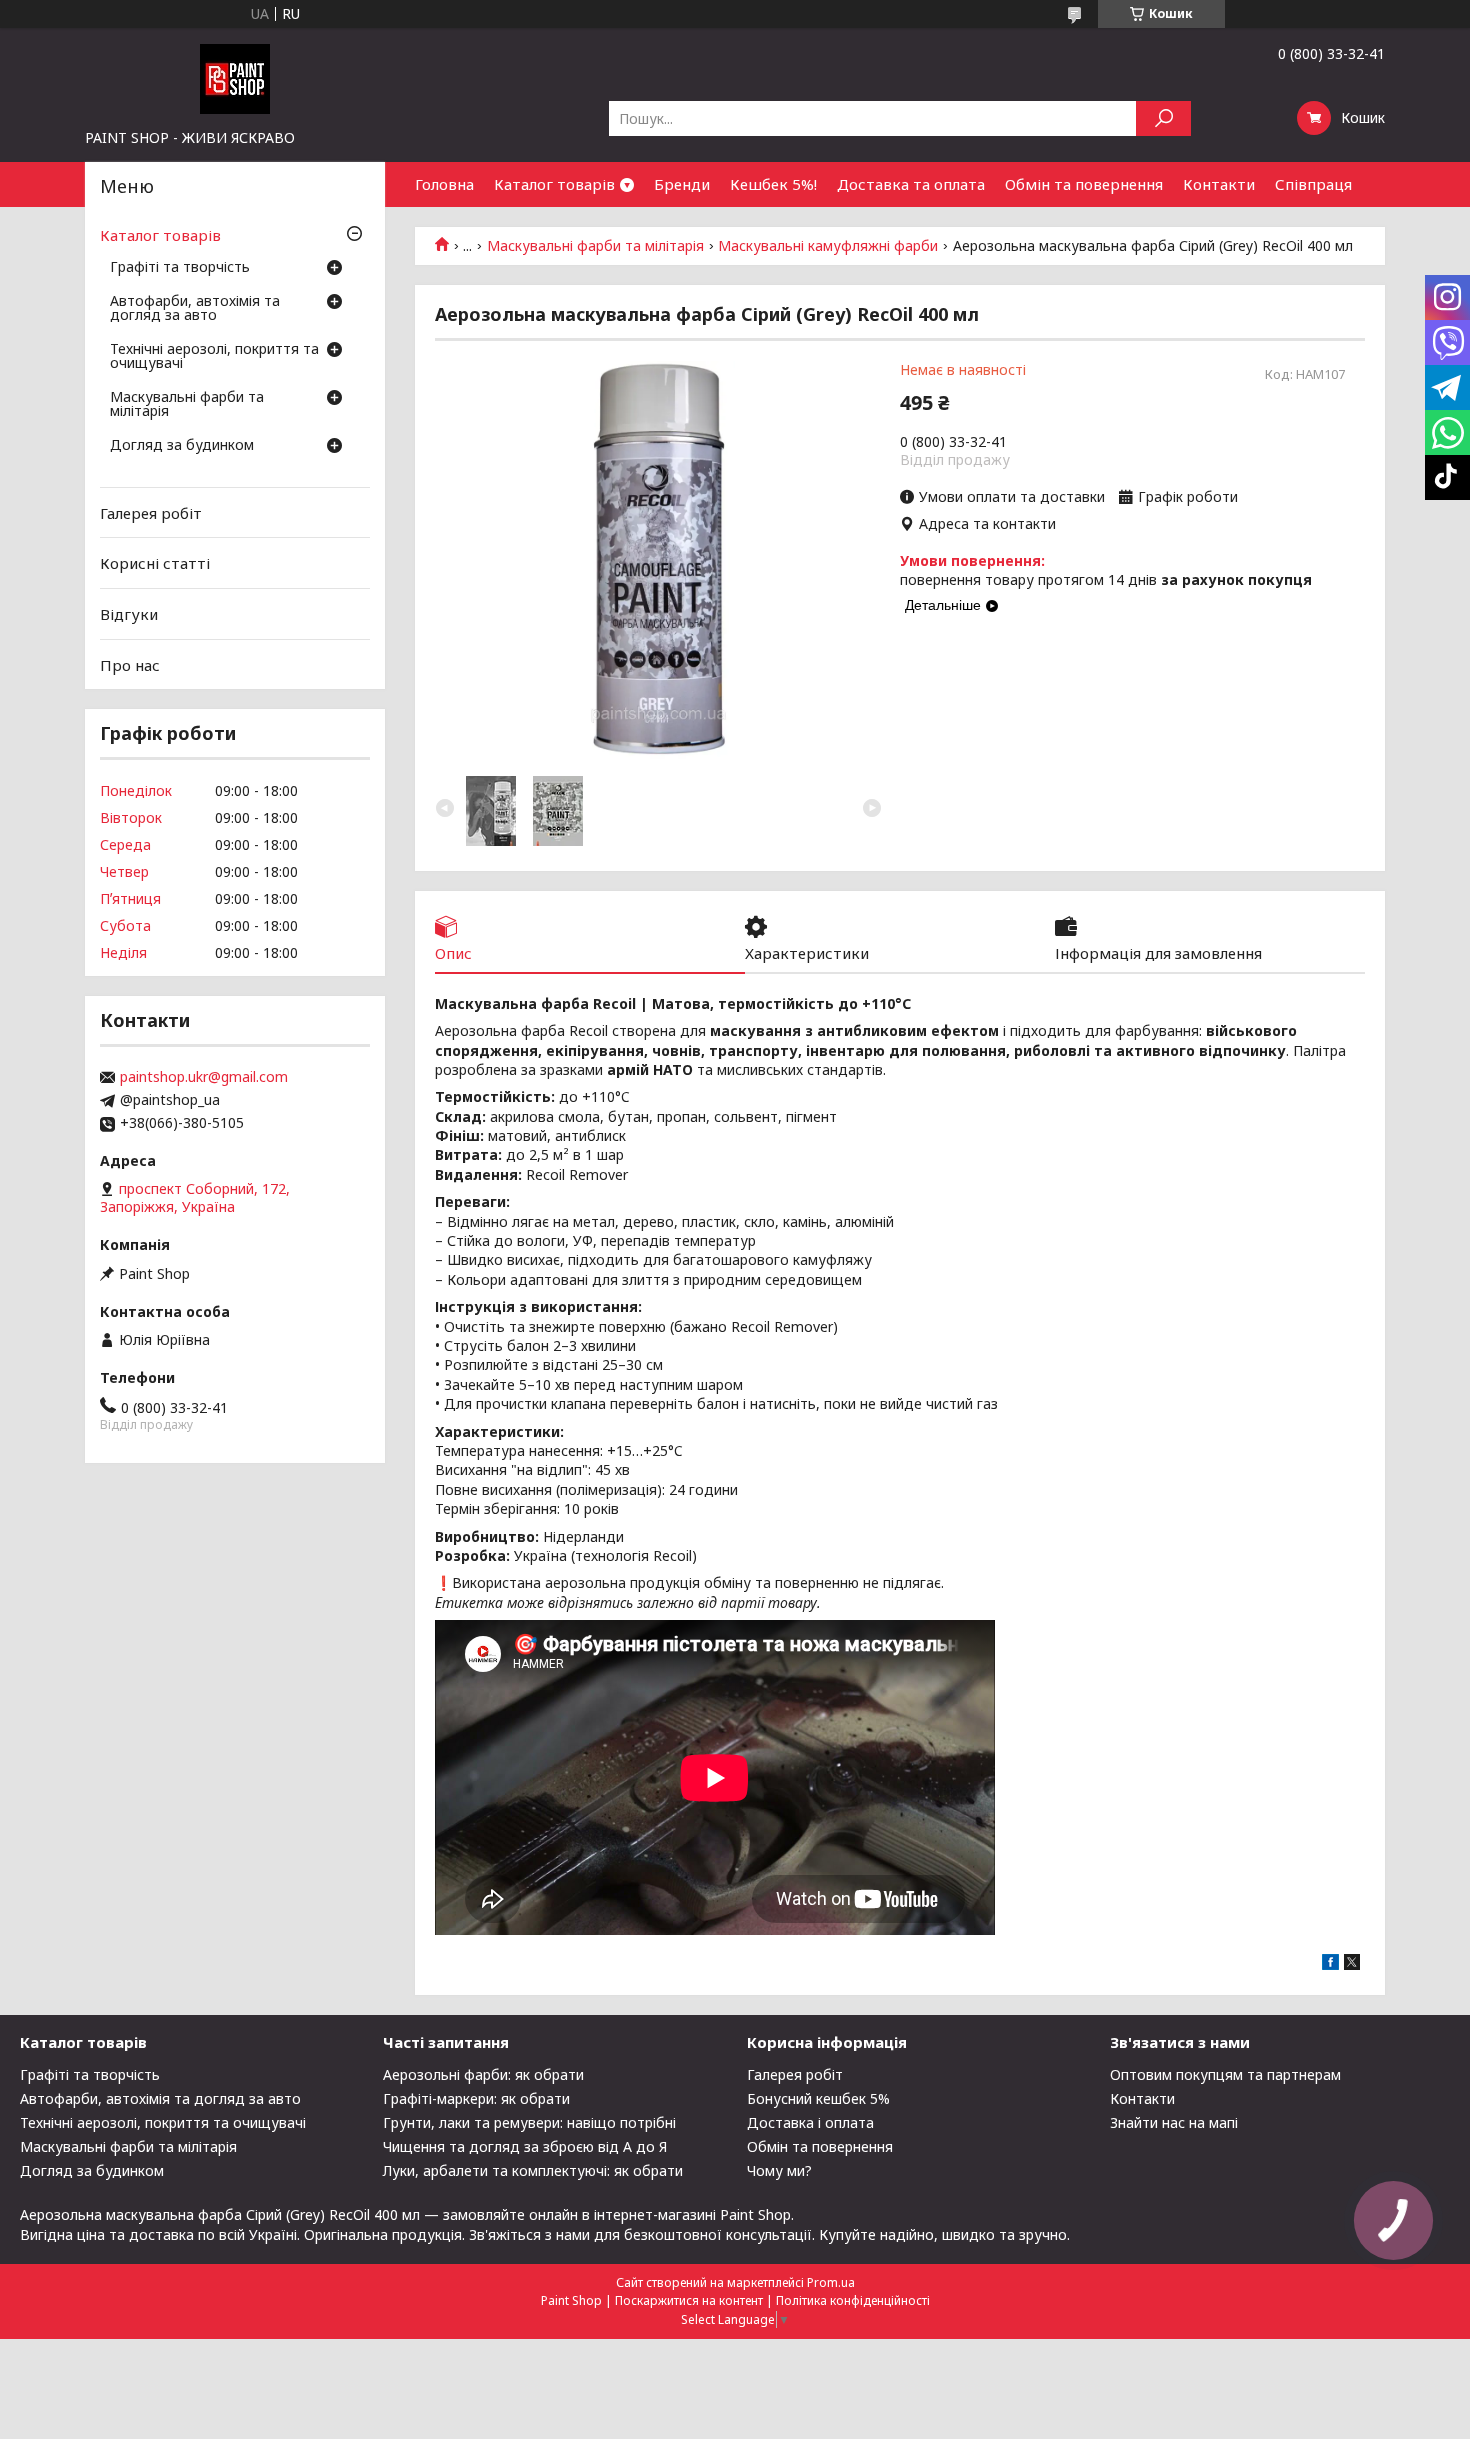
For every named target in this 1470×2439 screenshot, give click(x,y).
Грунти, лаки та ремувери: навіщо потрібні (529, 2122)
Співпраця (1313, 184)
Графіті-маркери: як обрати (476, 2098)
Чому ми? (779, 2170)
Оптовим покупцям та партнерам (1225, 2074)
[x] (1352, 1964)
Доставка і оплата (810, 2122)
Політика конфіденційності (853, 2300)
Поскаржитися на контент (689, 2300)
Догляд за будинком (182, 446)
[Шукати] (1163, 118)
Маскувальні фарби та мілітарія (595, 246)
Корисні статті (155, 563)
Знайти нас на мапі (1174, 2122)
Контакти (1219, 184)
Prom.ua (831, 2282)
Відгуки (129, 614)
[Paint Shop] (235, 78)
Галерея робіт (151, 513)
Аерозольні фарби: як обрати (483, 2074)
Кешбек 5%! (773, 184)
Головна (444, 184)
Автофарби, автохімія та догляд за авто (195, 309)
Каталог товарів (554, 184)
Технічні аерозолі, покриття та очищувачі (214, 357)
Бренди (682, 184)
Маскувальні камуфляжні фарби (828, 246)
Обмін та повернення (1084, 184)
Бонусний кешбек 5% (818, 2098)
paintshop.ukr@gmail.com (204, 1077)
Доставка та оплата (911, 184)
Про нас (130, 664)
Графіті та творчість (180, 268)
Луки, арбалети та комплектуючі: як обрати (533, 2170)
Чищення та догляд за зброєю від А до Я (525, 2146)
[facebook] (1330, 1964)
